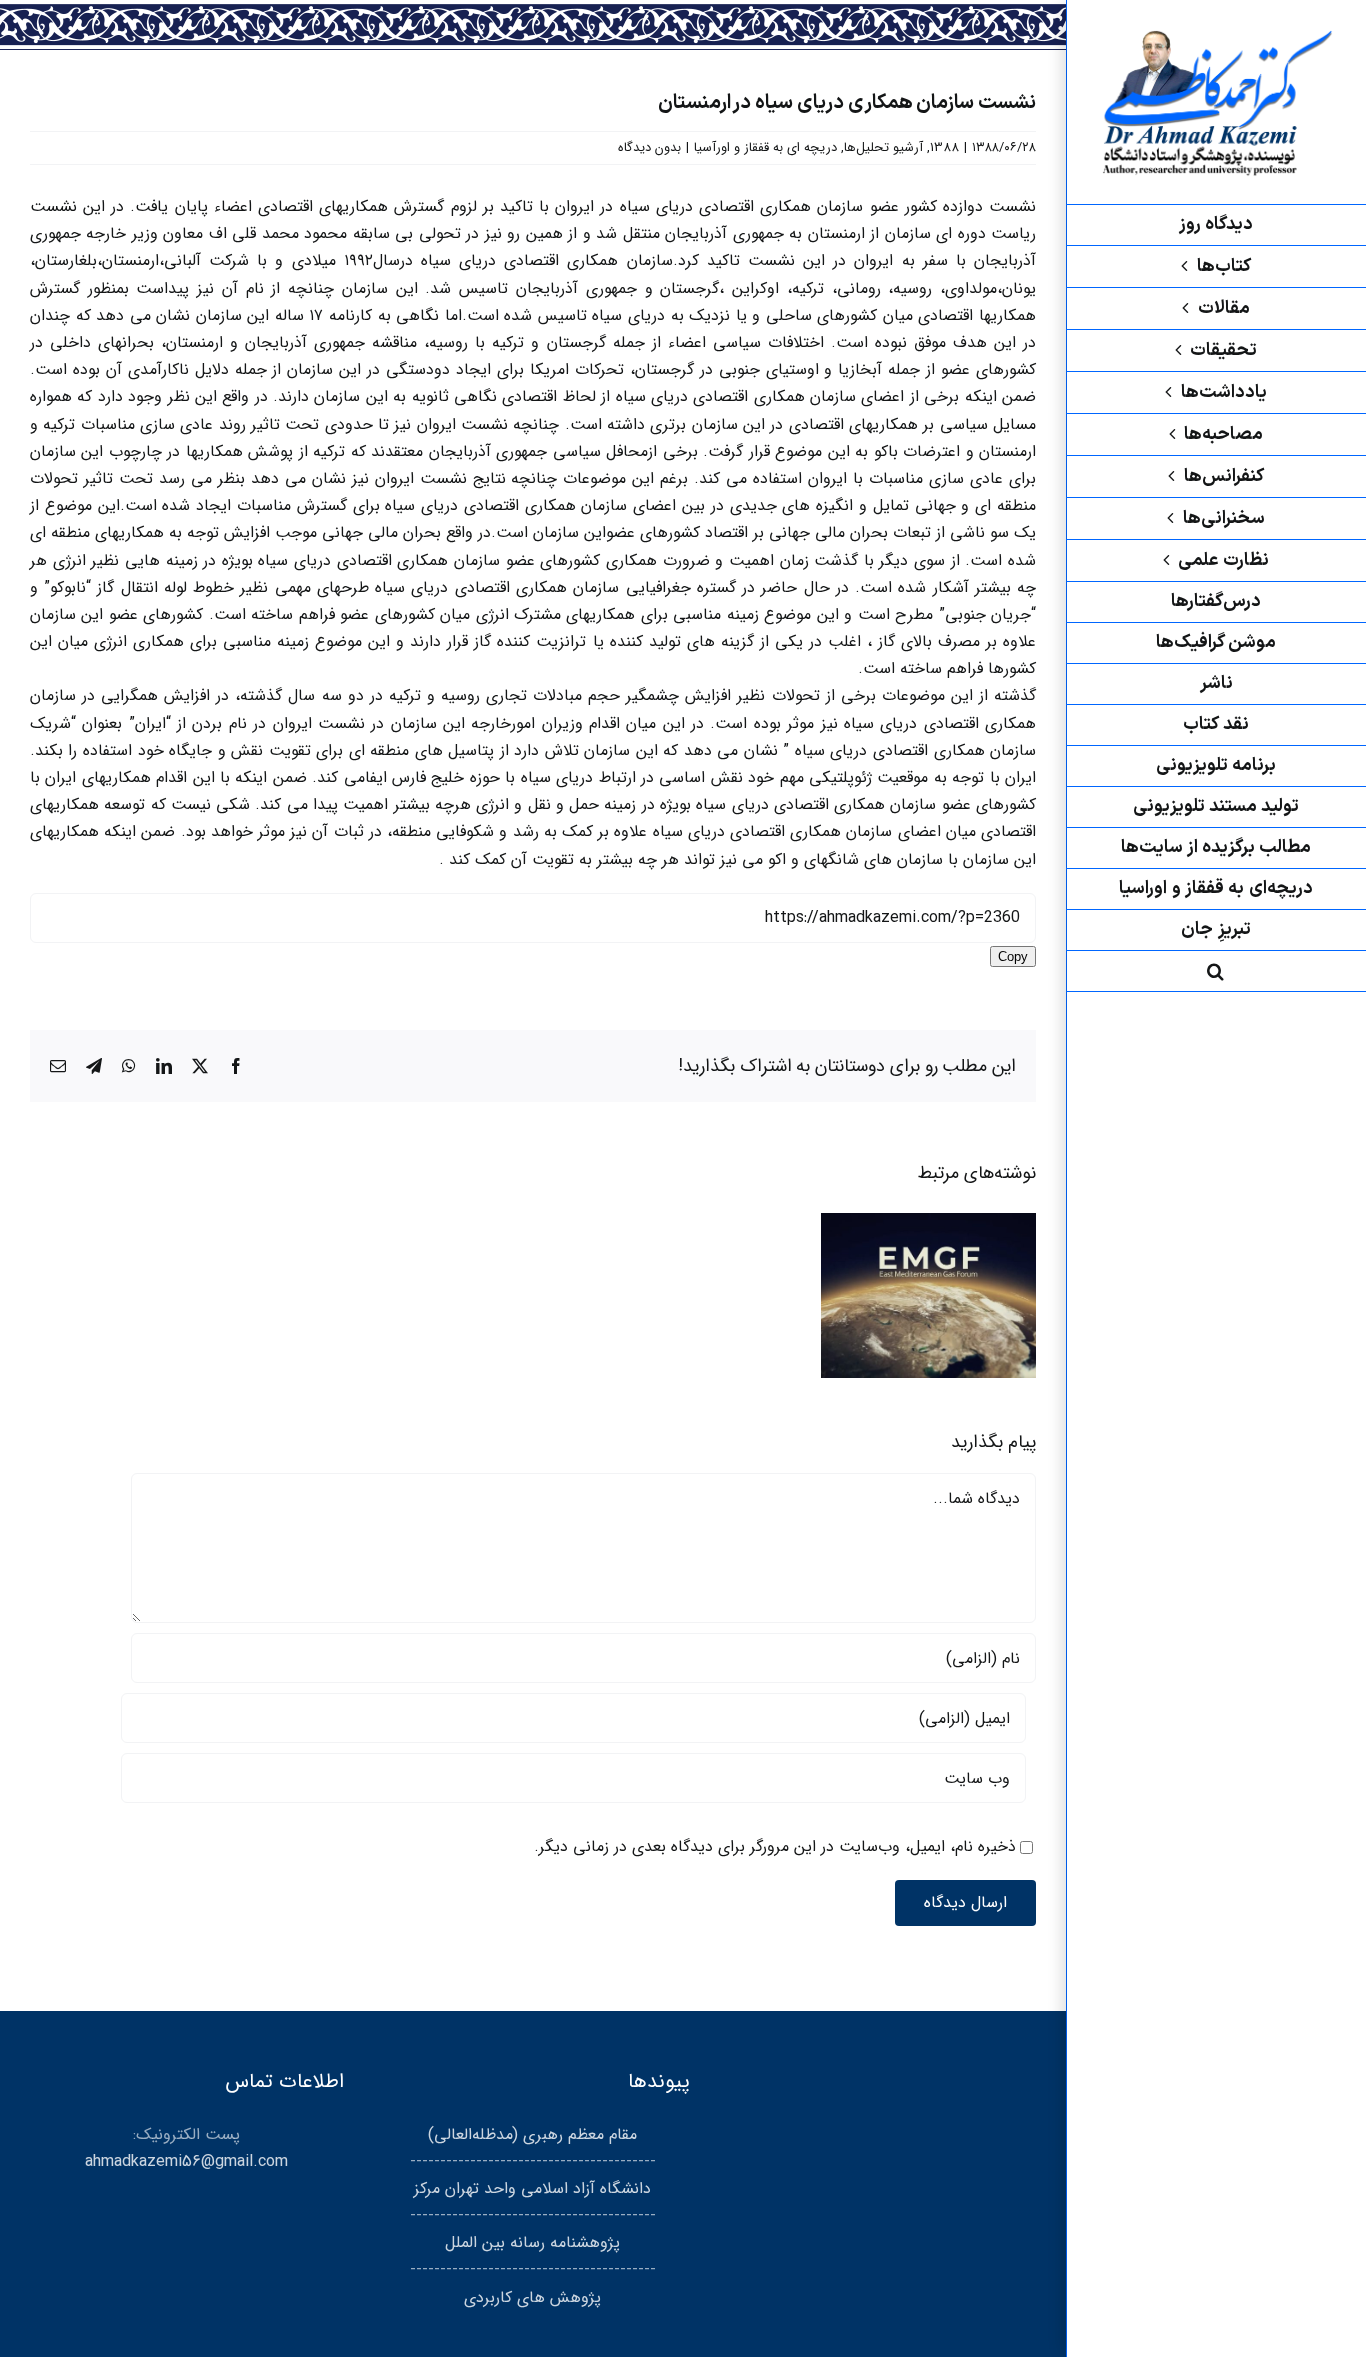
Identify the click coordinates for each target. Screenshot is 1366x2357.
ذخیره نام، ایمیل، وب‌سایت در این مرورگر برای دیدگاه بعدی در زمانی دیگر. (775, 1846)
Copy (1013, 956)
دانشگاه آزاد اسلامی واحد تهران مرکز (532, 2188)
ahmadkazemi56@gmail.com (186, 2161)
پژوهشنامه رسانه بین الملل (532, 2242)
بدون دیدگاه (649, 147)
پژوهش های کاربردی (532, 2297)
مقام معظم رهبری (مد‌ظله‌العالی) (532, 2134)
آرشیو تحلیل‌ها (883, 147)
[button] (1216, 971)
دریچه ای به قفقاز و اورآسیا (765, 147)
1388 (944, 147)
